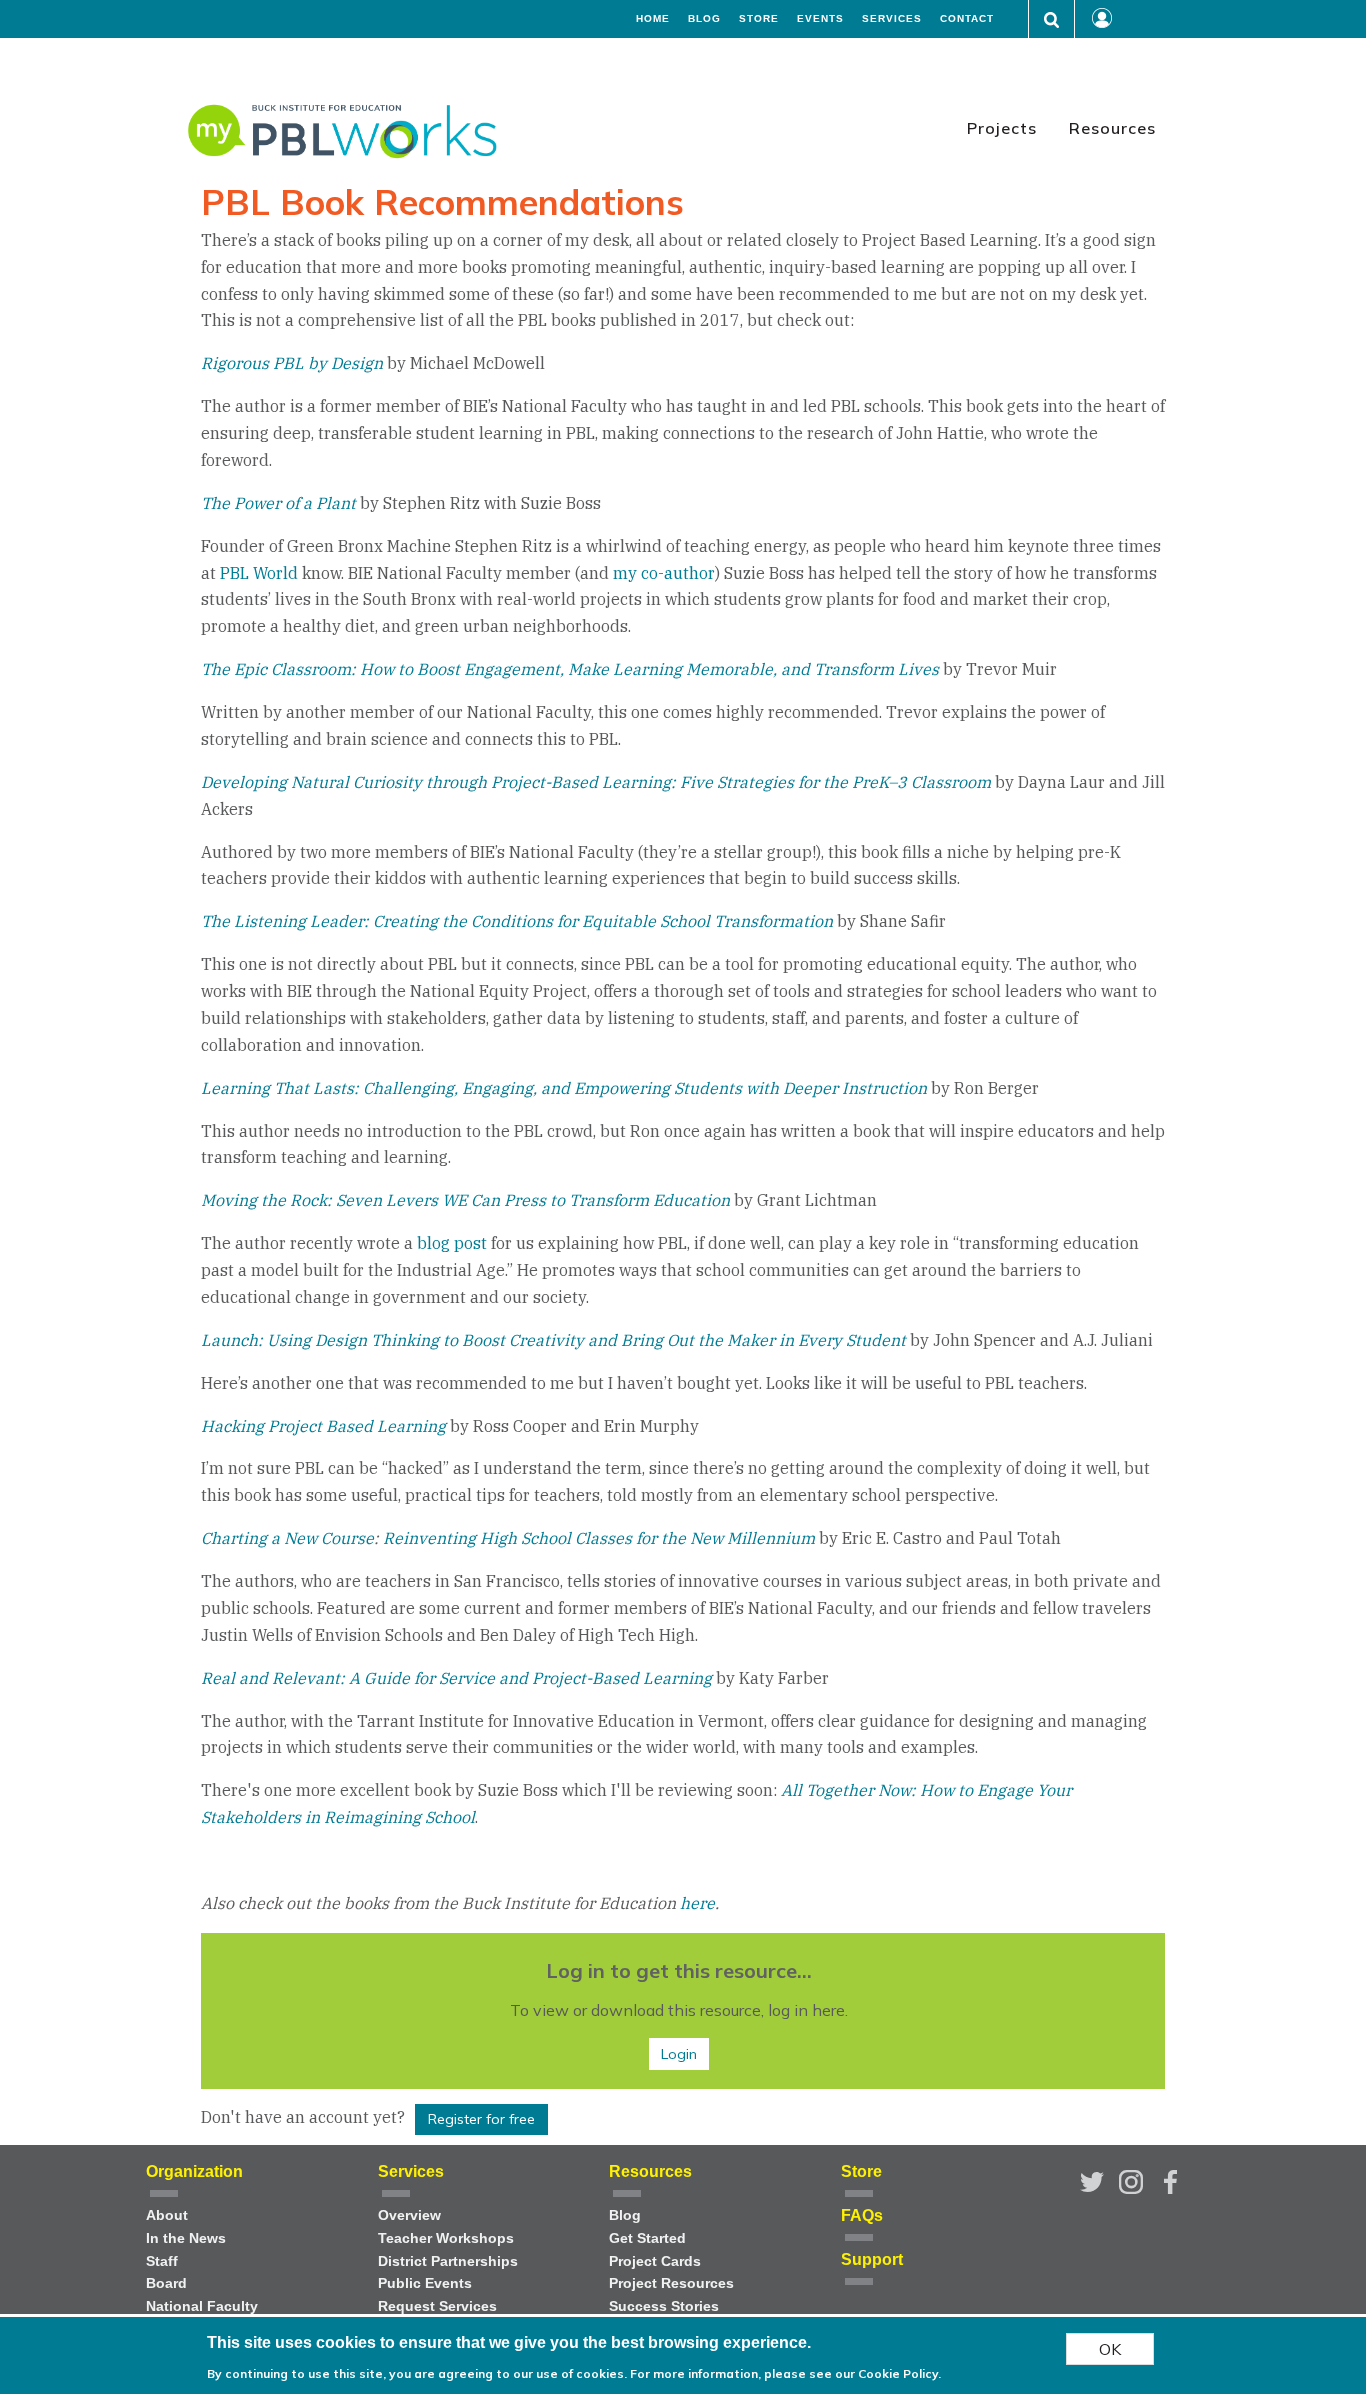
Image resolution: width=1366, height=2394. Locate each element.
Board (166, 2283)
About (167, 2215)
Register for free (481, 2119)
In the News (186, 2238)
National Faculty (202, 2306)
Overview (409, 2215)
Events (820, 19)
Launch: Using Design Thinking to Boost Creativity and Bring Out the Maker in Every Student (553, 1340)
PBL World (259, 573)
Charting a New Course (287, 1538)
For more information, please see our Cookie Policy (784, 2373)
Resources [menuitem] (1112, 128)
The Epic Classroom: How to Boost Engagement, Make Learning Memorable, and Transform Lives (570, 669)
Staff (162, 2261)
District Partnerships (448, 2261)
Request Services (437, 2306)
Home (653, 19)
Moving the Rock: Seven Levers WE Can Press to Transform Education (465, 1200)
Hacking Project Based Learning (323, 1426)
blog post (452, 1243)
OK (1110, 2349)
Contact (967, 19)
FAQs (862, 2215)
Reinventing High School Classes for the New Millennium (599, 1538)
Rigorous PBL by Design (292, 363)
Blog (704, 19)
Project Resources (671, 2283)
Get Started (647, 2238)
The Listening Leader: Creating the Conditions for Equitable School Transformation (517, 921)
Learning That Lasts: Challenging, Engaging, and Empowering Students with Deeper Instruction (564, 1088)
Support (872, 2259)
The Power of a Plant (278, 503)
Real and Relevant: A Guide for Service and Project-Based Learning (456, 1678)
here (697, 1903)
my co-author (664, 573)
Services (892, 19)
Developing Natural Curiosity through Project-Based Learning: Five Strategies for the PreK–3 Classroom (596, 782)
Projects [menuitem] (1002, 128)
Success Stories (664, 2306)
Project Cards (655, 2261)
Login (679, 2054)
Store (759, 19)
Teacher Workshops (446, 2238)
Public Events (425, 2283)
